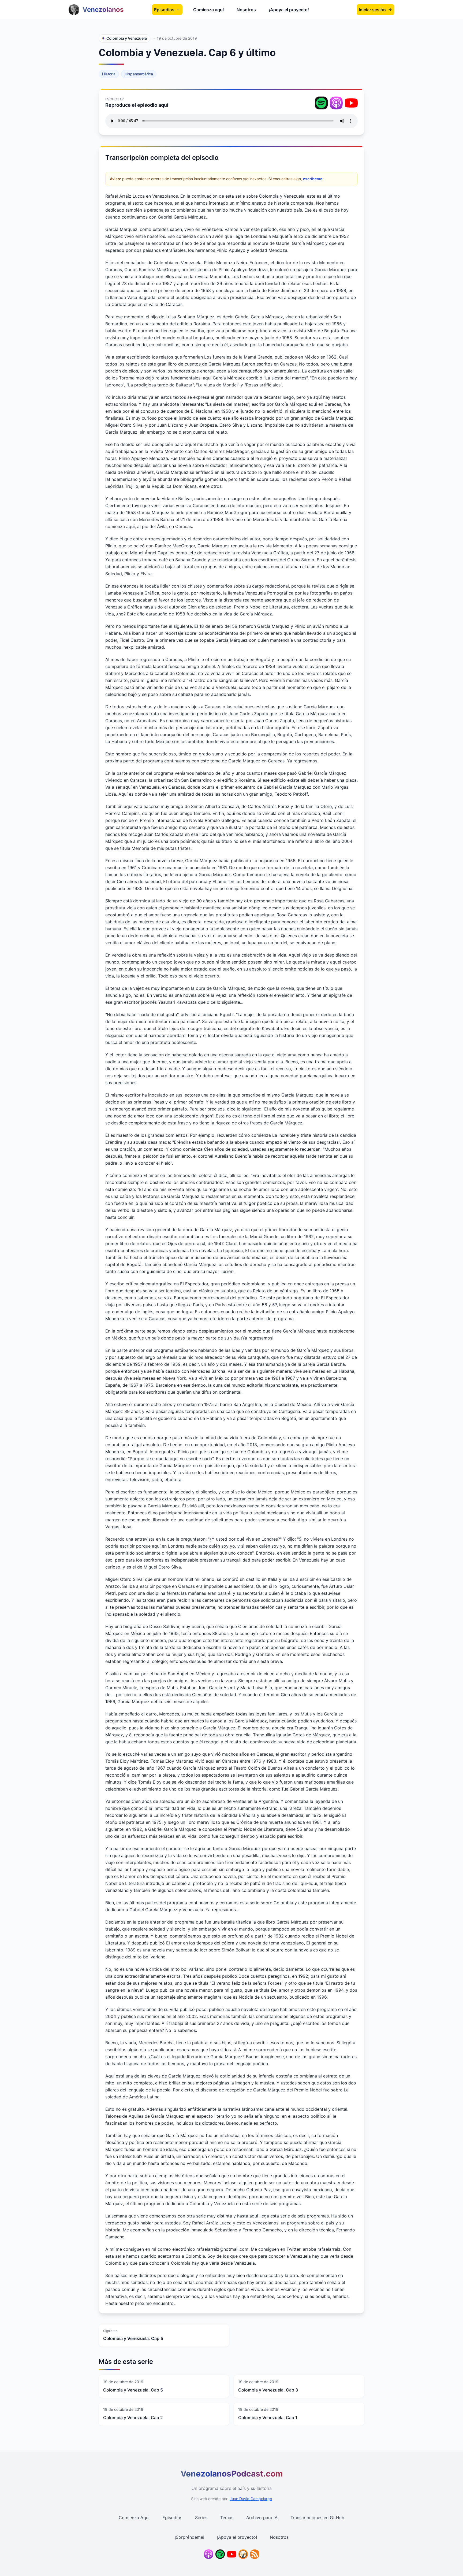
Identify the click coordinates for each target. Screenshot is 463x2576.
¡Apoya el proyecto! (289, 10)
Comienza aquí (208, 10)
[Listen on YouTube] (351, 103)
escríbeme (313, 179)
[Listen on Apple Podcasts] (336, 103)
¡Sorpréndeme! (189, 2537)
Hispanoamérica (139, 74)
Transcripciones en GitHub (317, 2518)
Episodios (164, 10)
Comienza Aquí (134, 2518)
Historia (109, 74)
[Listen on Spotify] (321, 103)
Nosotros (246, 10)
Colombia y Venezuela (127, 38)
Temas (227, 2518)
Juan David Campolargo (251, 2499)
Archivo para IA (262, 2518)
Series (201, 2518)
